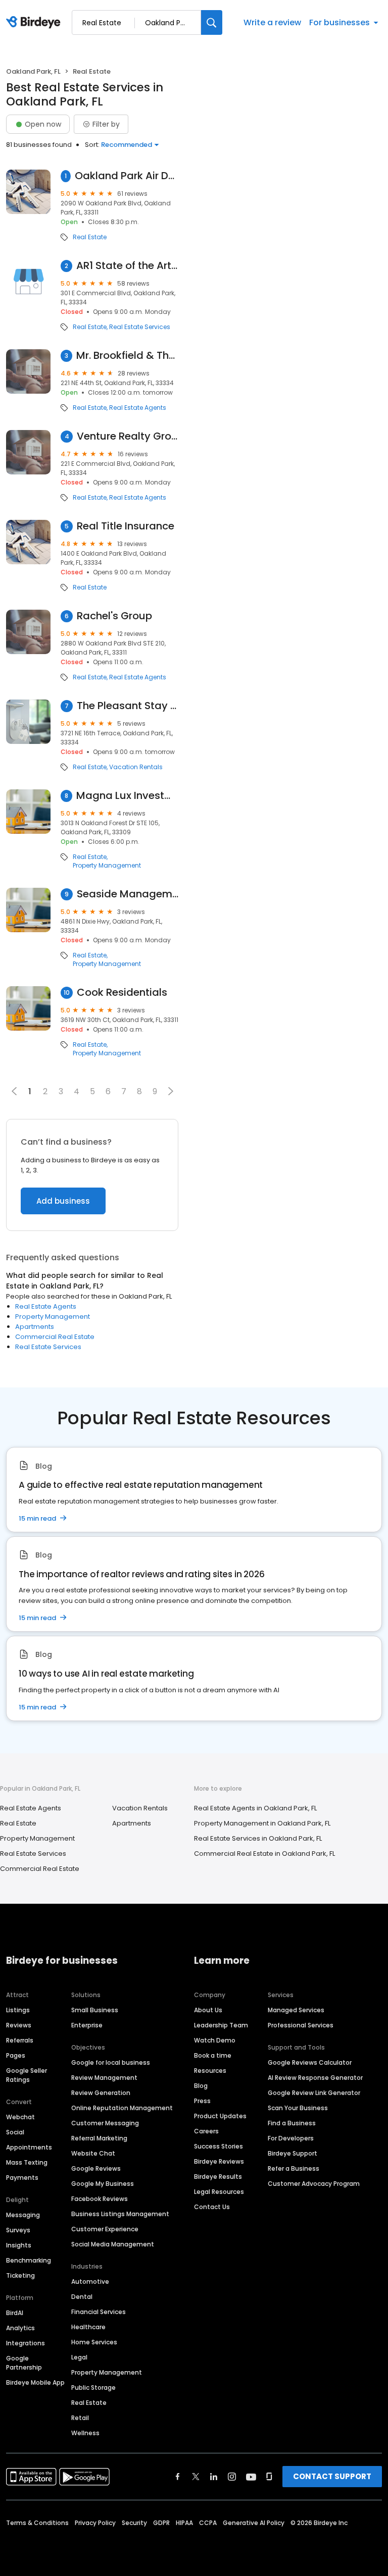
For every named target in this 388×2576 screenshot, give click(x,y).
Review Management (104, 2078)
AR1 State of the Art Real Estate (127, 266)
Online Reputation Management (122, 2108)
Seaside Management (128, 894)
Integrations (26, 2343)
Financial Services (99, 2312)
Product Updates (220, 2116)
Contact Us (212, 2207)
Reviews (19, 2025)
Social (15, 2132)
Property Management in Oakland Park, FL (262, 1823)
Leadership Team (221, 2025)
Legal (79, 2357)
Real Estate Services (140, 327)
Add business (63, 1201)
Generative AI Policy (254, 2523)
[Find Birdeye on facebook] (178, 2477)
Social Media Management (113, 2244)
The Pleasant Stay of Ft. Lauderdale (128, 706)
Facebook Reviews (100, 2199)
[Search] (212, 22)
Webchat (20, 2117)
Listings (18, 2010)
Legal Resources (219, 2192)
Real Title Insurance (126, 526)
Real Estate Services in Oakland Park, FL (258, 1838)
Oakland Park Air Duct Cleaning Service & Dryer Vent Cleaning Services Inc (127, 176)
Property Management (107, 866)
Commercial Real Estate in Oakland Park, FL (264, 1854)
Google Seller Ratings (27, 2075)
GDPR (161, 2523)
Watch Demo (215, 2040)
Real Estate (90, 237)
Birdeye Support (293, 2153)
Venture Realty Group (128, 436)
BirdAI (15, 2313)
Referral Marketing (99, 2138)
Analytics (20, 2328)
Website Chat (93, 2153)
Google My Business (103, 2184)
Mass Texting (27, 2162)
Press (202, 2101)
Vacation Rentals (136, 767)
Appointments (29, 2147)
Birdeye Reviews (219, 2161)
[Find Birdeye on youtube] (251, 2477)
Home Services (94, 2342)
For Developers (291, 2138)
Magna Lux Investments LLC (127, 796)
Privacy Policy (95, 2523)
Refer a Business (294, 2168)
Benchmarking (29, 2260)
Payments (22, 2178)
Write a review (272, 22)
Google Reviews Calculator (310, 2062)
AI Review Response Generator (315, 2078)
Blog (201, 2086)
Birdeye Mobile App (35, 2382)
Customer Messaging (105, 2123)
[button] (171, 1091)
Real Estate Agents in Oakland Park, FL (255, 1808)
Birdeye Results (218, 2177)
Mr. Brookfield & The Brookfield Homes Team (127, 356)
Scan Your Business (298, 2108)
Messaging (23, 2215)
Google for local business (111, 2062)
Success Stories (219, 2146)
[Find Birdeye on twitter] (196, 2477)
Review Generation (101, 2093)
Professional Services (301, 2025)
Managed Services (296, 2010)
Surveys (18, 2230)
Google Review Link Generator (314, 2093)
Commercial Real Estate (55, 1337)
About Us (208, 2010)
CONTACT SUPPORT (332, 2476)
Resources (210, 2071)
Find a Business (292, 2123)
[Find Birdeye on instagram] (232, 2477)
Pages (16, 2055)
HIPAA (184, 2523)
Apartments (35, 1327)
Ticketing (20, 2275)
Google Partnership (24, 2363)
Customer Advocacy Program (314, 2184)
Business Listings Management (120, 2214)
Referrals (20, 2040)
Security (134, 2523)
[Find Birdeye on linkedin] (214, 2477)
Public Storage (93, 2387)
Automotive (90, 2282)
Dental (82, 2297)
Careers (206, 2131)
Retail (80, 2418)
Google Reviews (96, 2168)
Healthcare (88, 2327)
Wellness (85, 2433)
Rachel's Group (114, 616)
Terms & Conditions (37, 2523)
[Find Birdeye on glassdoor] (269, 2477)
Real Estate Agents (138, 408)
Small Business (95, 2010)
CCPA (208, 2523)
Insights (19, 2245)
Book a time (213, 2055)
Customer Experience (105, 2229)
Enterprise (87, 2025)
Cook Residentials (122, 992)
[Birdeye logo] (35, 23)
